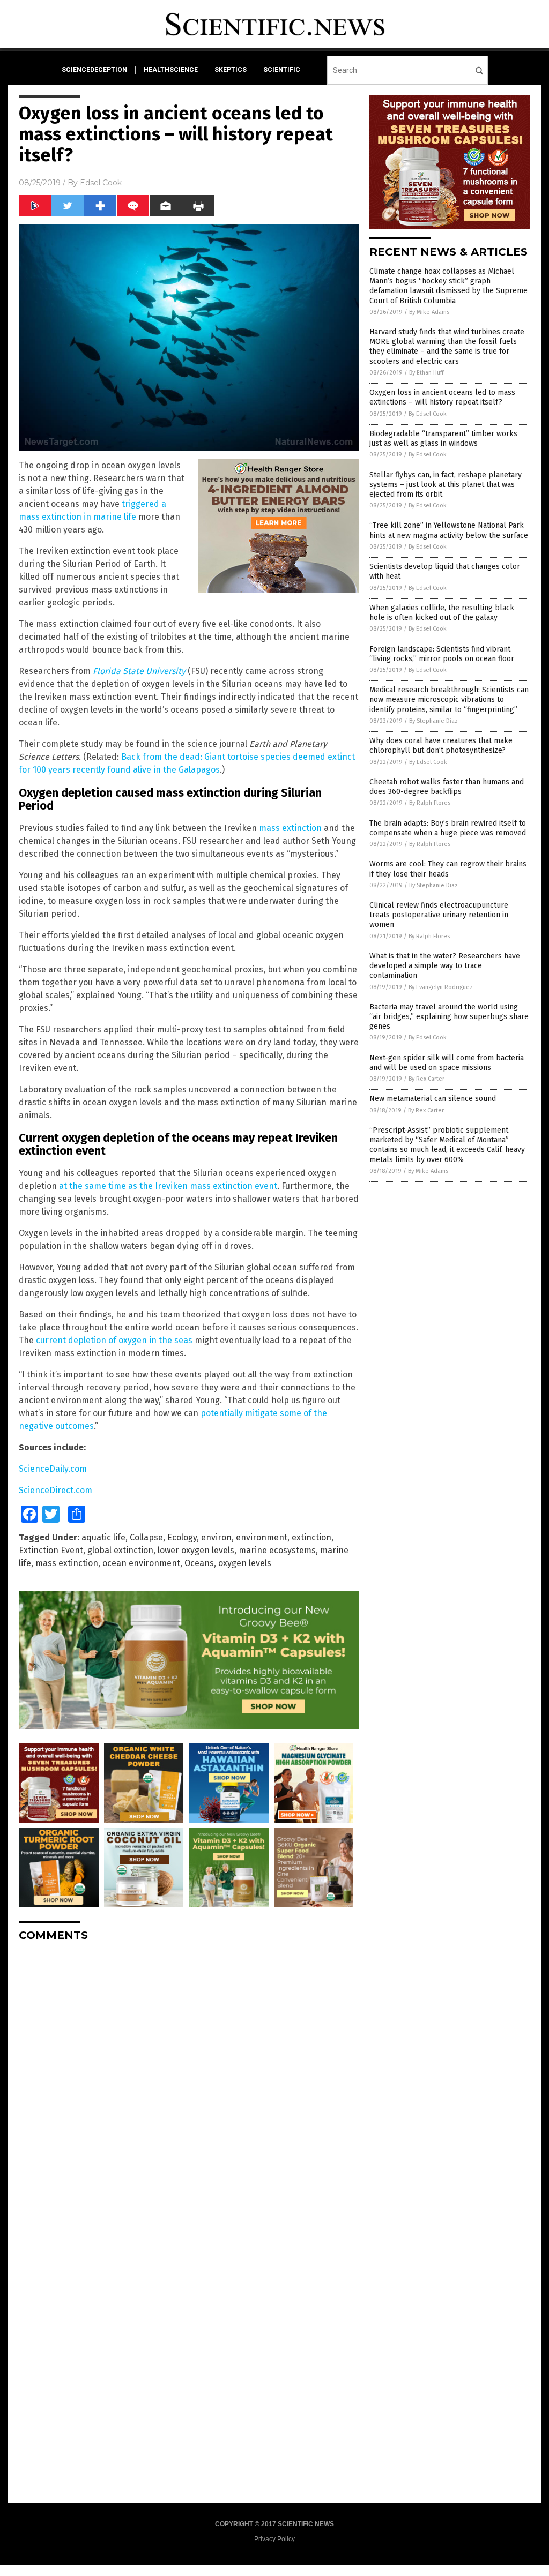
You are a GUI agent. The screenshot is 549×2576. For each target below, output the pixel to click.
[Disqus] (189, 2084)
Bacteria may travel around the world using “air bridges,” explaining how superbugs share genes (449, 1017)
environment (262, 1537)
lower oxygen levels (196, 1550)
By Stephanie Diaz (433, 721)
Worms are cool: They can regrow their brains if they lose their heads (448, 869)
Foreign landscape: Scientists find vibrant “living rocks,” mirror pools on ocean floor (442, 654)
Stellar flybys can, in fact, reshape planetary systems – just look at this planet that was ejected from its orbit (446, 485)
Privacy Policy (274, 2539)
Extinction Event (51, 1550)
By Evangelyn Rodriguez (441, 987)
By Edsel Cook (428, 414)
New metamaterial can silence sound (433, 1099)
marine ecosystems (277, 1550)
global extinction (120, 1550)
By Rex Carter (426, 1079)
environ (216, 1537)
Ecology (182, 1537)
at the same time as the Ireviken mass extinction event (168, 1186)
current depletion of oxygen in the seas (114, 1340)
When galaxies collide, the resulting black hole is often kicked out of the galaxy (442, 613)
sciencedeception (94, 70)
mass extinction (290, 828)
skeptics (231, 70)
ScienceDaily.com (53, 1469)
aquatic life (103, 1537)
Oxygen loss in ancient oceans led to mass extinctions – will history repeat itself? (442, 397)
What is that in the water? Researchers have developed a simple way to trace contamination (445, 966)
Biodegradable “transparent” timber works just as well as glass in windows (443, 439)
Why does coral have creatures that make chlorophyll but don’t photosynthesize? (441, 746)
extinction (311, 1537)
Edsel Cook (101, 183)
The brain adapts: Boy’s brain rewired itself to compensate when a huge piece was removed (448, 828)
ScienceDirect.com (55, 1490)
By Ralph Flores (430, 803)
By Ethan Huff (426, 373)
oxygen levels (245, 1563)
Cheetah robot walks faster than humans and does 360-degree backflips (447, 787)
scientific (282, 70)
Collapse (146, 1537)
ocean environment (141, 1563)
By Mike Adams (429, 312)
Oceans (199, 1563)
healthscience (171, 70)
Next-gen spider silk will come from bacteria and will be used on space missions (447, 1063)
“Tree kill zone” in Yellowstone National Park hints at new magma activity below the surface (449, 530)
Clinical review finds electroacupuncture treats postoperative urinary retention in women (439, 915)
